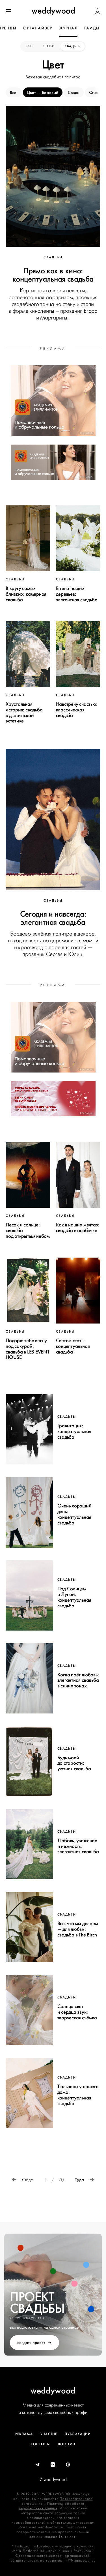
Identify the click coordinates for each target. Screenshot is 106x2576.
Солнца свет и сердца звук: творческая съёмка (77, 2012)
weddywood (53, 2391)
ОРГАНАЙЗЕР (38, 28)
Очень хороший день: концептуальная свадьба (74, 1514)
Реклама (24, 2434)
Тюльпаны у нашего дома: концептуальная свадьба (78, 2095)
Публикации (78, 2434)
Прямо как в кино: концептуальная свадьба (53, 275)
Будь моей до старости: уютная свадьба (74, 1763)
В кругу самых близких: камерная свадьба (26, 594)
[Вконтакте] (53, 2465)
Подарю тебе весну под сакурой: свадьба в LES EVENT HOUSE (28, 1349)
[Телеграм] (38, 2465)
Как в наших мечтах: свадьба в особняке (78, 1228)
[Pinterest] (68, 2465)
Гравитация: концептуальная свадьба (74, 1431)
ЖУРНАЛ (68, 28)
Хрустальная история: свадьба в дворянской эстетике (24, 712)
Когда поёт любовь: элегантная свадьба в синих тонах (78, 1680)
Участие (49, 2434)
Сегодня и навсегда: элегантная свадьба (53, 918)
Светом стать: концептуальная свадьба (73, 1346)
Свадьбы (73, 46)
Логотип (66, 2444)
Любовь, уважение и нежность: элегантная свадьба (78, 1846)
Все (29, 46)
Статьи (49, 46)
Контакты (40, 2444)
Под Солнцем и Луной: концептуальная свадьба (74, 1597)
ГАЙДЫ (92, 28)
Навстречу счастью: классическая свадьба (77, 710)
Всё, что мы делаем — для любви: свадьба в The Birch (78, 1929)
